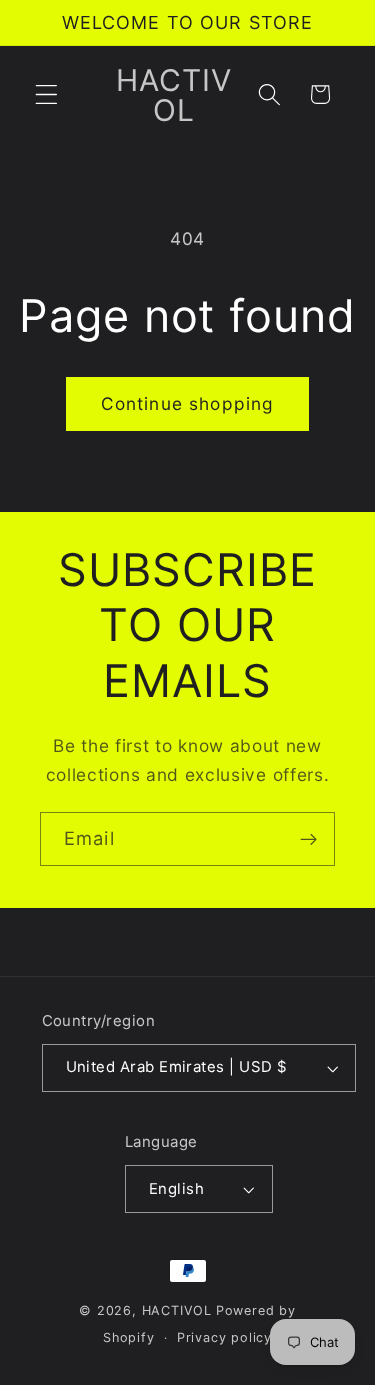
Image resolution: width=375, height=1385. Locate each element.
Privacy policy (224, 1337)
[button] (46, 94)
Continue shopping (188, 403)
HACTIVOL (177, 1310)
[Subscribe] (308, 839)
